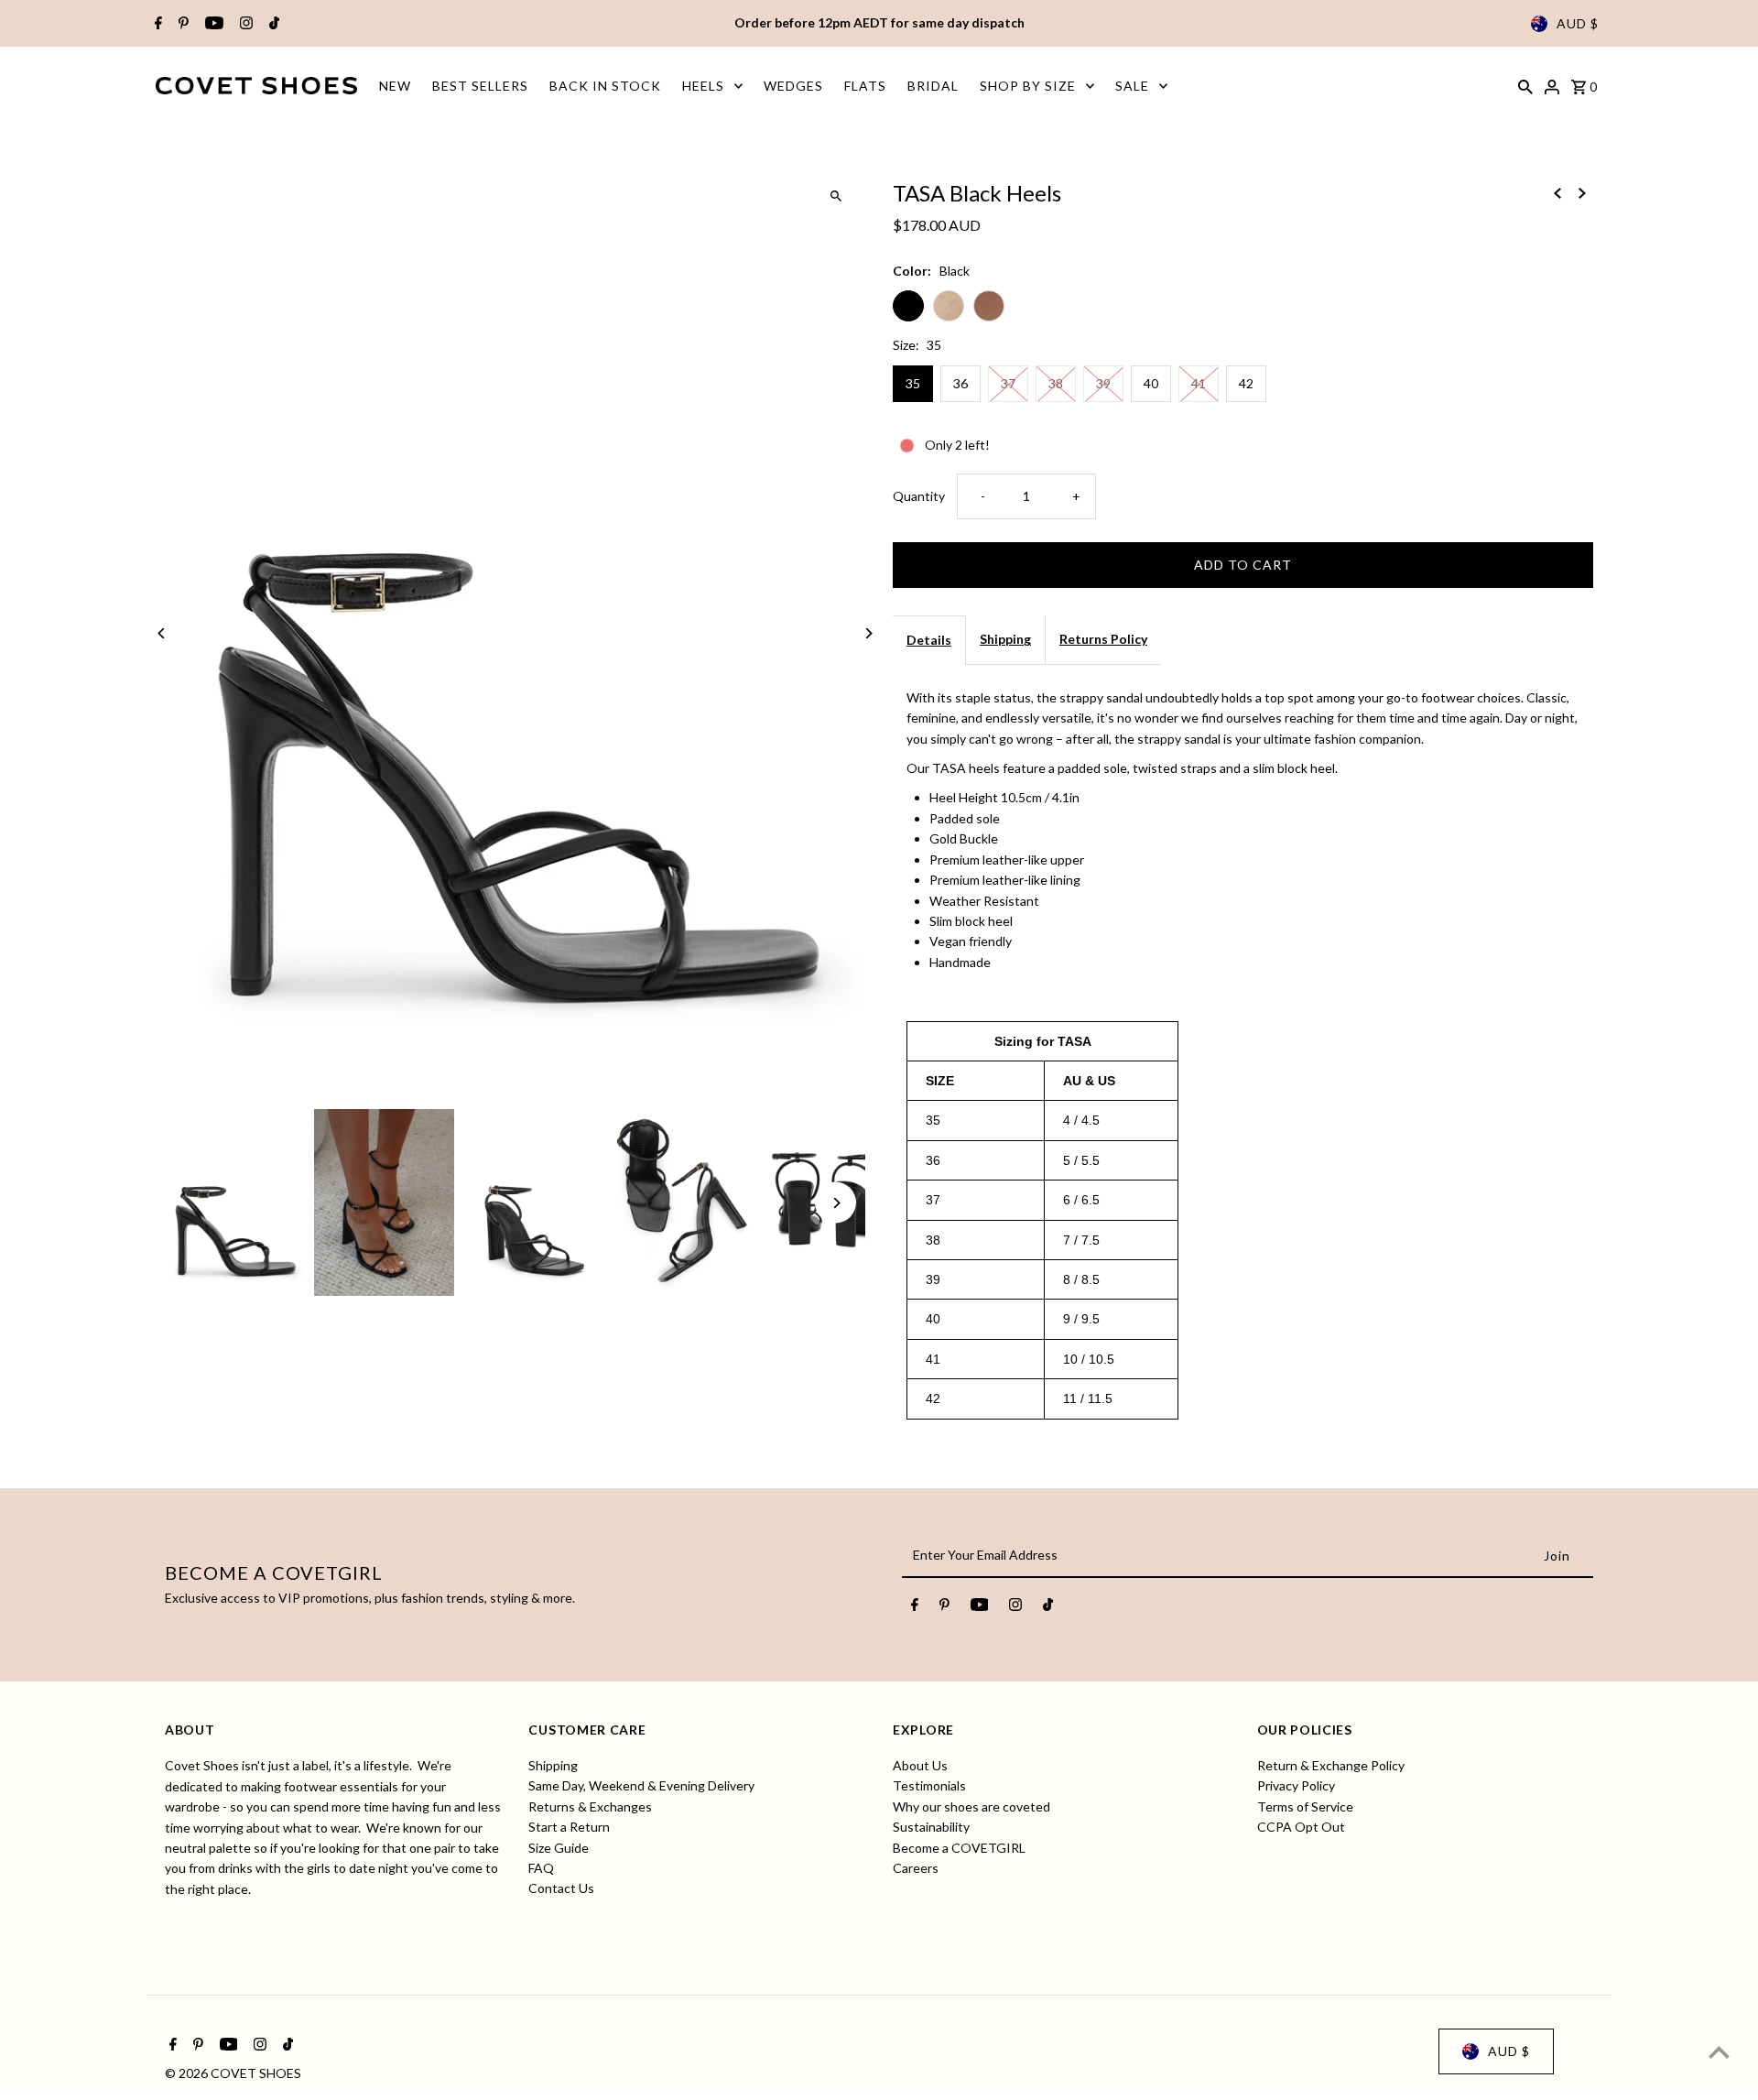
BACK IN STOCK (605, 86)
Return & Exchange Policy (1331, 1765)
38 (1056, 383)
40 (1151, 383)
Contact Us (561, 1889)
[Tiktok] (272, 24)
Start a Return (569, 1828)
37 (1008, 383)
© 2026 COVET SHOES (233, 2073)
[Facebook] (156, 24)
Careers (916, 1868)
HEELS (703, 86)
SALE (1132, 86)
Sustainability (931, 1828)
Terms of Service (1305, 1806)
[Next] (868, 633)
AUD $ (1578, 23)
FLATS (865, 86)
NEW (395, 86)
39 (1103, 383)
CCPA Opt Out (1301, 1828)
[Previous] (163, 633)
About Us (920, 1765)
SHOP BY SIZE (1028, 86)
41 (1199, 383)
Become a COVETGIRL (959, 1848)
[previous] (1557, 191)
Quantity (919, 496)
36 (960, 383)
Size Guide (559, 1848)
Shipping (1005, 639)
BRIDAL (933, 86)
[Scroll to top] (1719, 2052)
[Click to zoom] (836, 196)
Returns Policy (1103, 639)
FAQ (541, 1868)
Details (929, 640)
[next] (1582, 191)
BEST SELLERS (480, 86)
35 (913, 383)
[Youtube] (212, 24)
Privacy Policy (1296, 1786)
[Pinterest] (181, 24)
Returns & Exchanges (590, 1806)
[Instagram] (244, 24)
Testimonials (929, 1786)
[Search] (1525, 85)
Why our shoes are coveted (971, 1806)
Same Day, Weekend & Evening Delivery (641, 1786)
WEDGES (793, 86)
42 (1246, 383)
